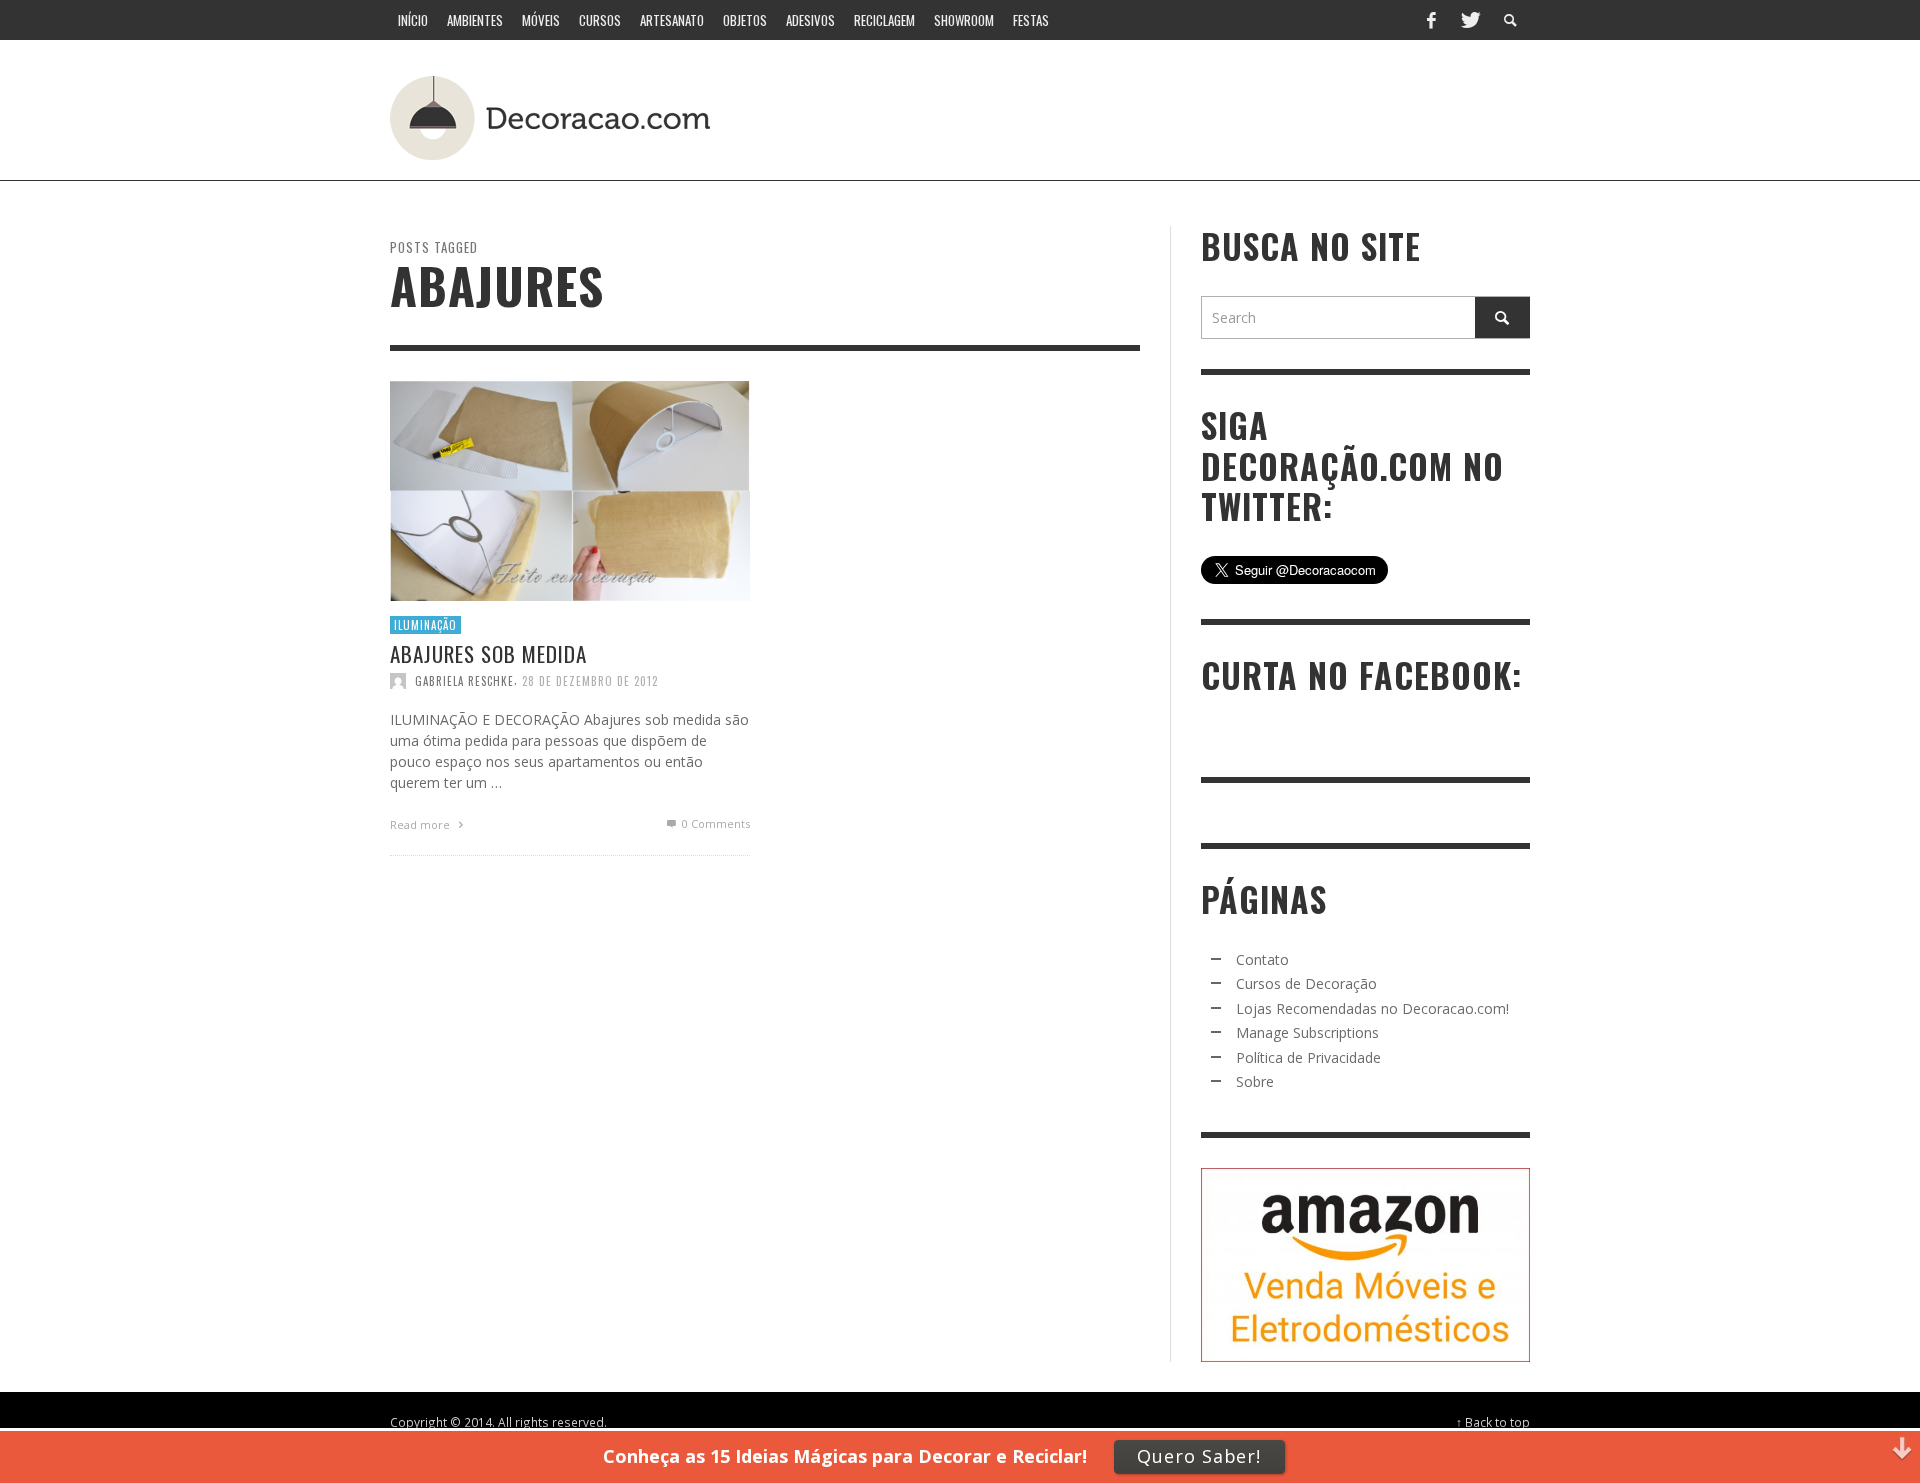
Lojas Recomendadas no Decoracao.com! (1372, 1008)
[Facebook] (1431, 20)
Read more (421, 824)
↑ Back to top (1493, 1422)
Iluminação (425, 624)
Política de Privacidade (1308, 1057)
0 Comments (714, 823)
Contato (1262, 959)
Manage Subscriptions (1307, 1032)
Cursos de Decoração (1306, 983)
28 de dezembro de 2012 (590, 681)
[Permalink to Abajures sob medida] (570, 488)
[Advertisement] (1158, 115)
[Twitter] (1469, 20)
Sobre (1255, 1081)
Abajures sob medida (488, 653)
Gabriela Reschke (464, 681)
